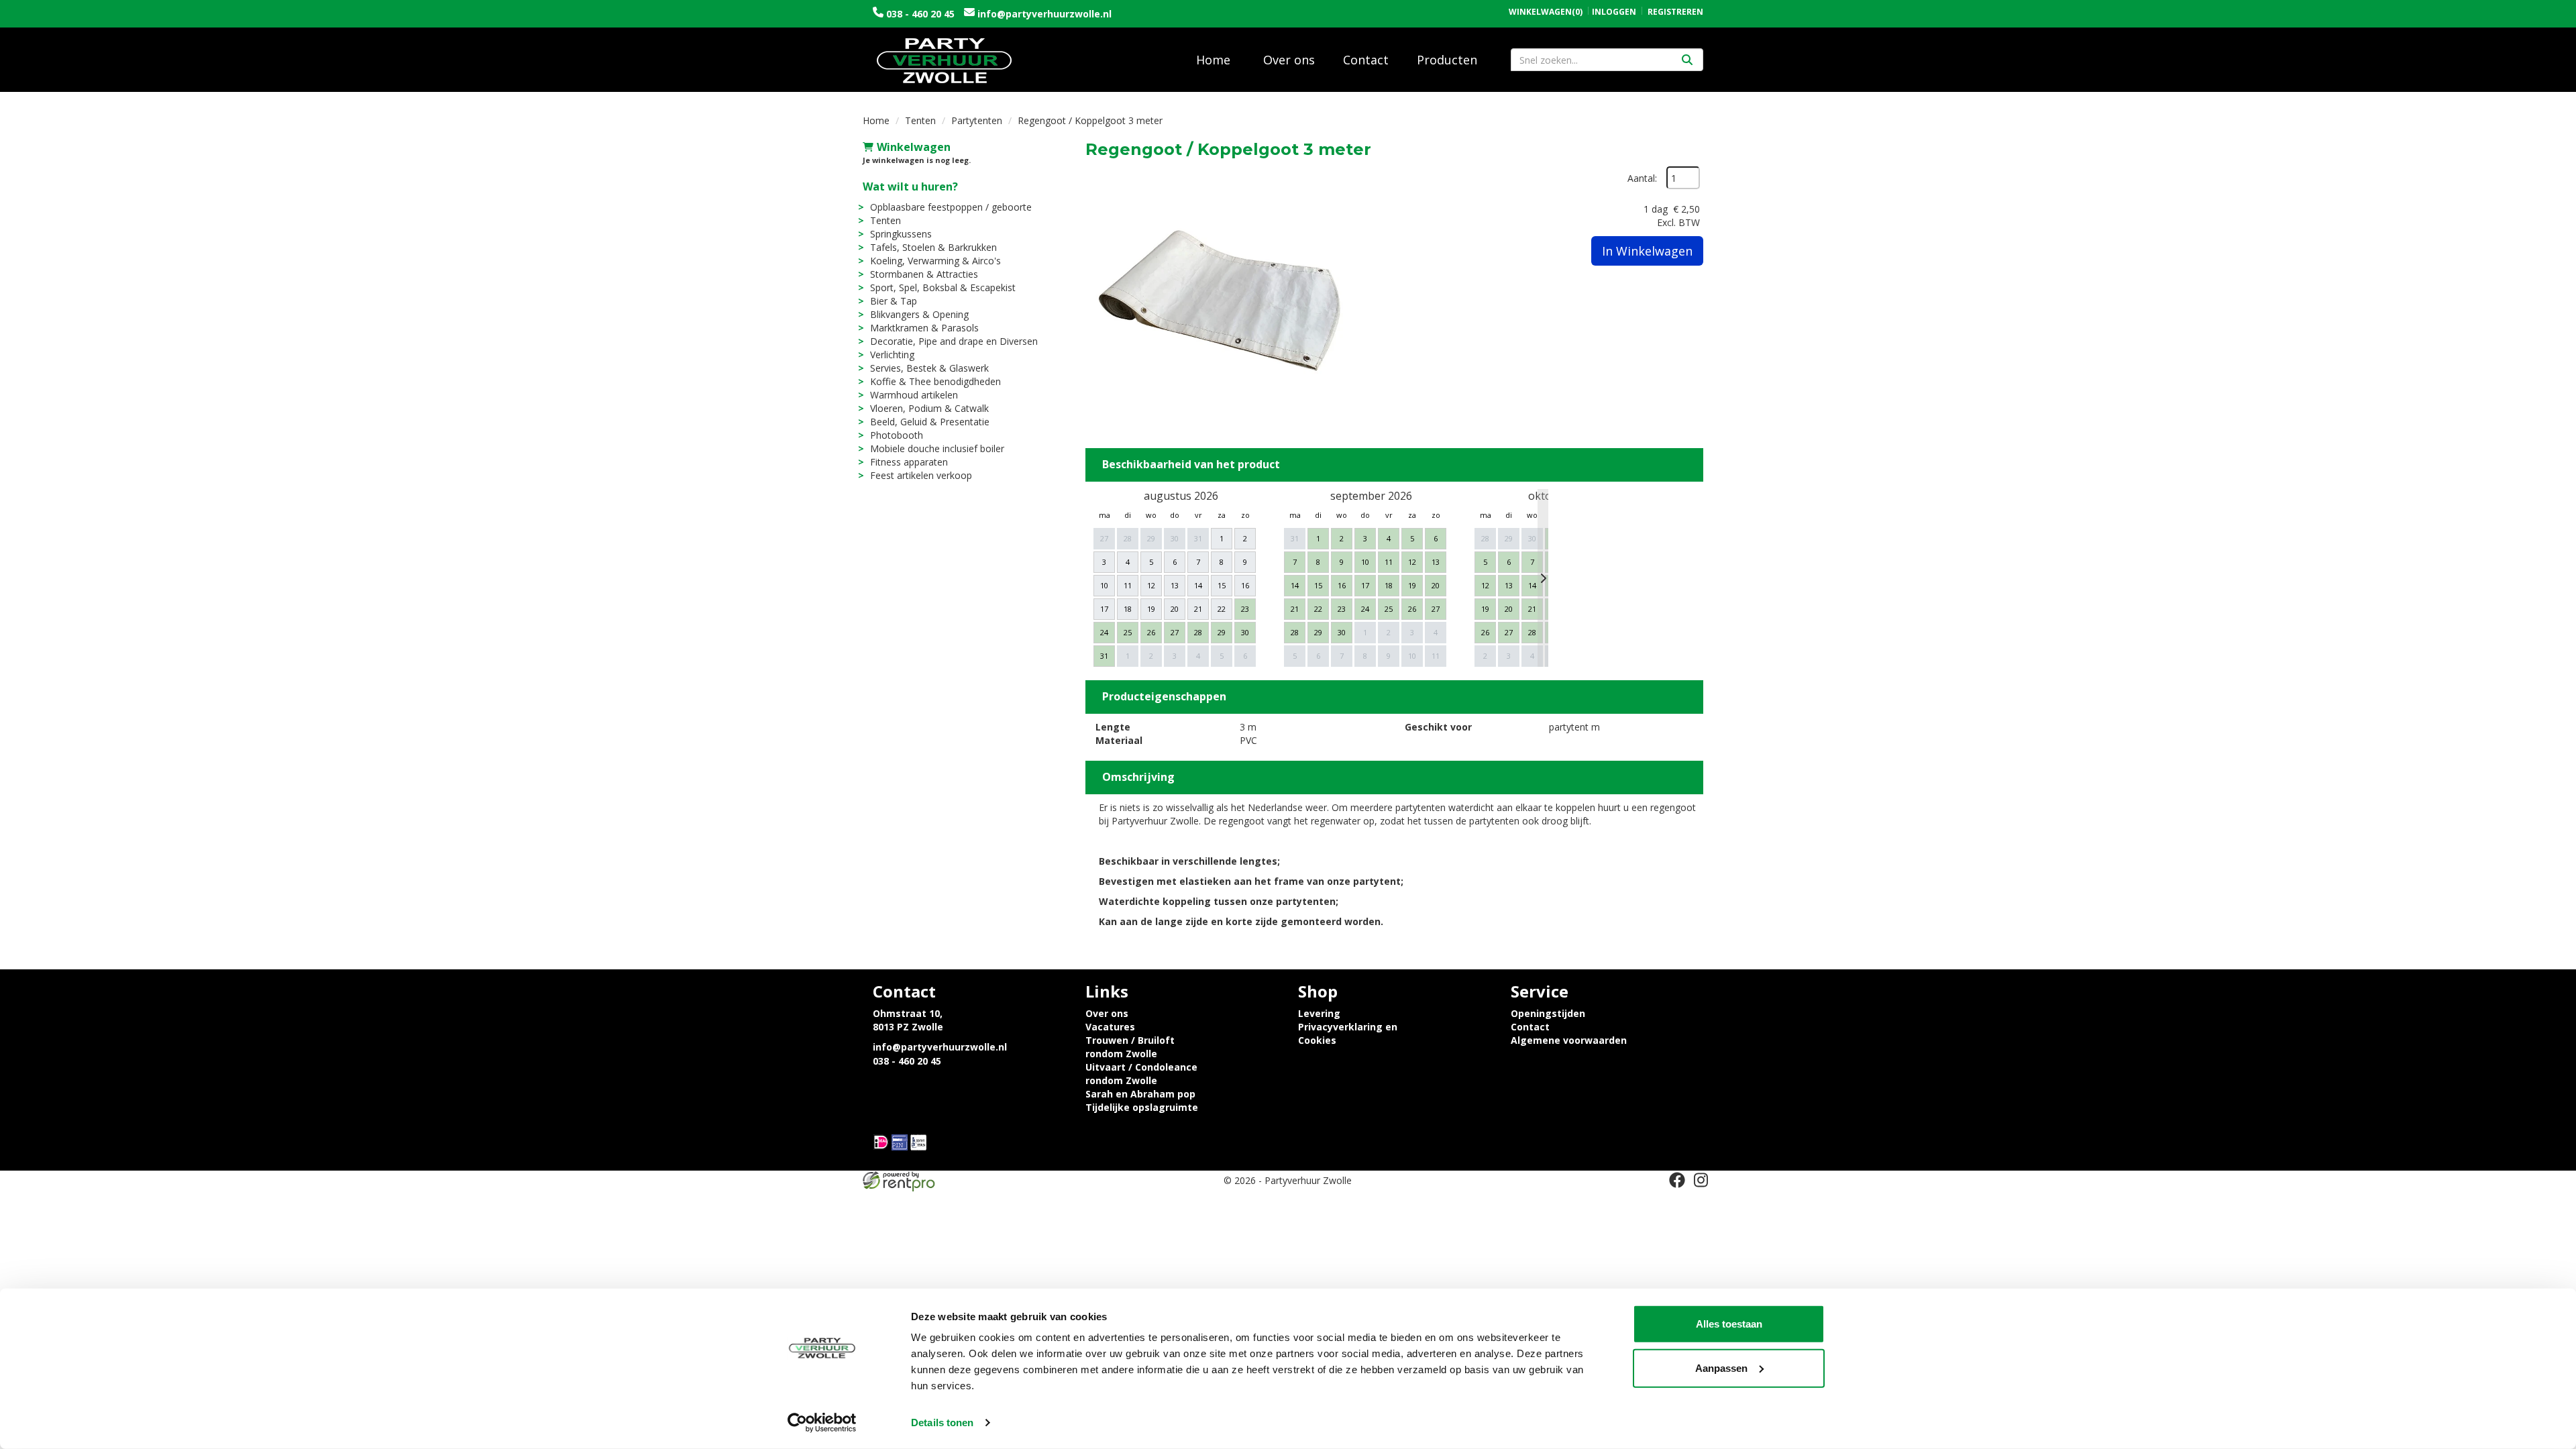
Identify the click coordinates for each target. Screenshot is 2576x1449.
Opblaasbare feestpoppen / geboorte (951, 207)
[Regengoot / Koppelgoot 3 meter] (1220, 301)
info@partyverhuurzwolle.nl (1043, 14)
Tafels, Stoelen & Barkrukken (933, 247)
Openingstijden (1548, 1013)
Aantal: (1642, 178)
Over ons (1289, 60)
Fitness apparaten (909, 462)
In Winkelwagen (1647, 251)
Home (1213, 60)
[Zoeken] (1687, 60)
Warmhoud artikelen (914, 395)
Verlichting (892, 355)
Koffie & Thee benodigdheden (935, 381)
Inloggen (1614, 12)
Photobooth (897, 435)
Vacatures (1110, 1027)
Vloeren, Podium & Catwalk (929, 408)
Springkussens (901, 234)
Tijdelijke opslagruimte (1142, 1107)
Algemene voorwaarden (1569, 1040)
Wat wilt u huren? (910, 186)
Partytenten (977, 120)
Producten (1447, 60)
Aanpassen (1721, 1367)
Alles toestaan (1729, 1324)
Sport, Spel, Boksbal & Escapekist (943, 287)
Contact (1366, 60)
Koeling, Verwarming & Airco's (935, 261)
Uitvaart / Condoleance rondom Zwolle (1141, 1074)
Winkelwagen (914, 147)
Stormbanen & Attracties (924, 274)
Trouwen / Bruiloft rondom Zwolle (1130, 1047)
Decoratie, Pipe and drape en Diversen (954, 341)
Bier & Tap (894, 301)
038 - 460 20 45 (920, 14)
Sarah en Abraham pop (1140, 1094)
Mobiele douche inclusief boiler (937, 448)
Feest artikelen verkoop (921, 475)
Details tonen (942, 1423)
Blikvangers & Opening (919, 314)
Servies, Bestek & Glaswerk (929, 368)
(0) (1546, 12)
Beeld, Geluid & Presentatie (930, 422)
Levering (1319, 1013)
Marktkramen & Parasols (924, 328)
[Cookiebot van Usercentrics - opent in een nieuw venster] (822, 1423)
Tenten (920, 120)
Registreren (1675, 12)
